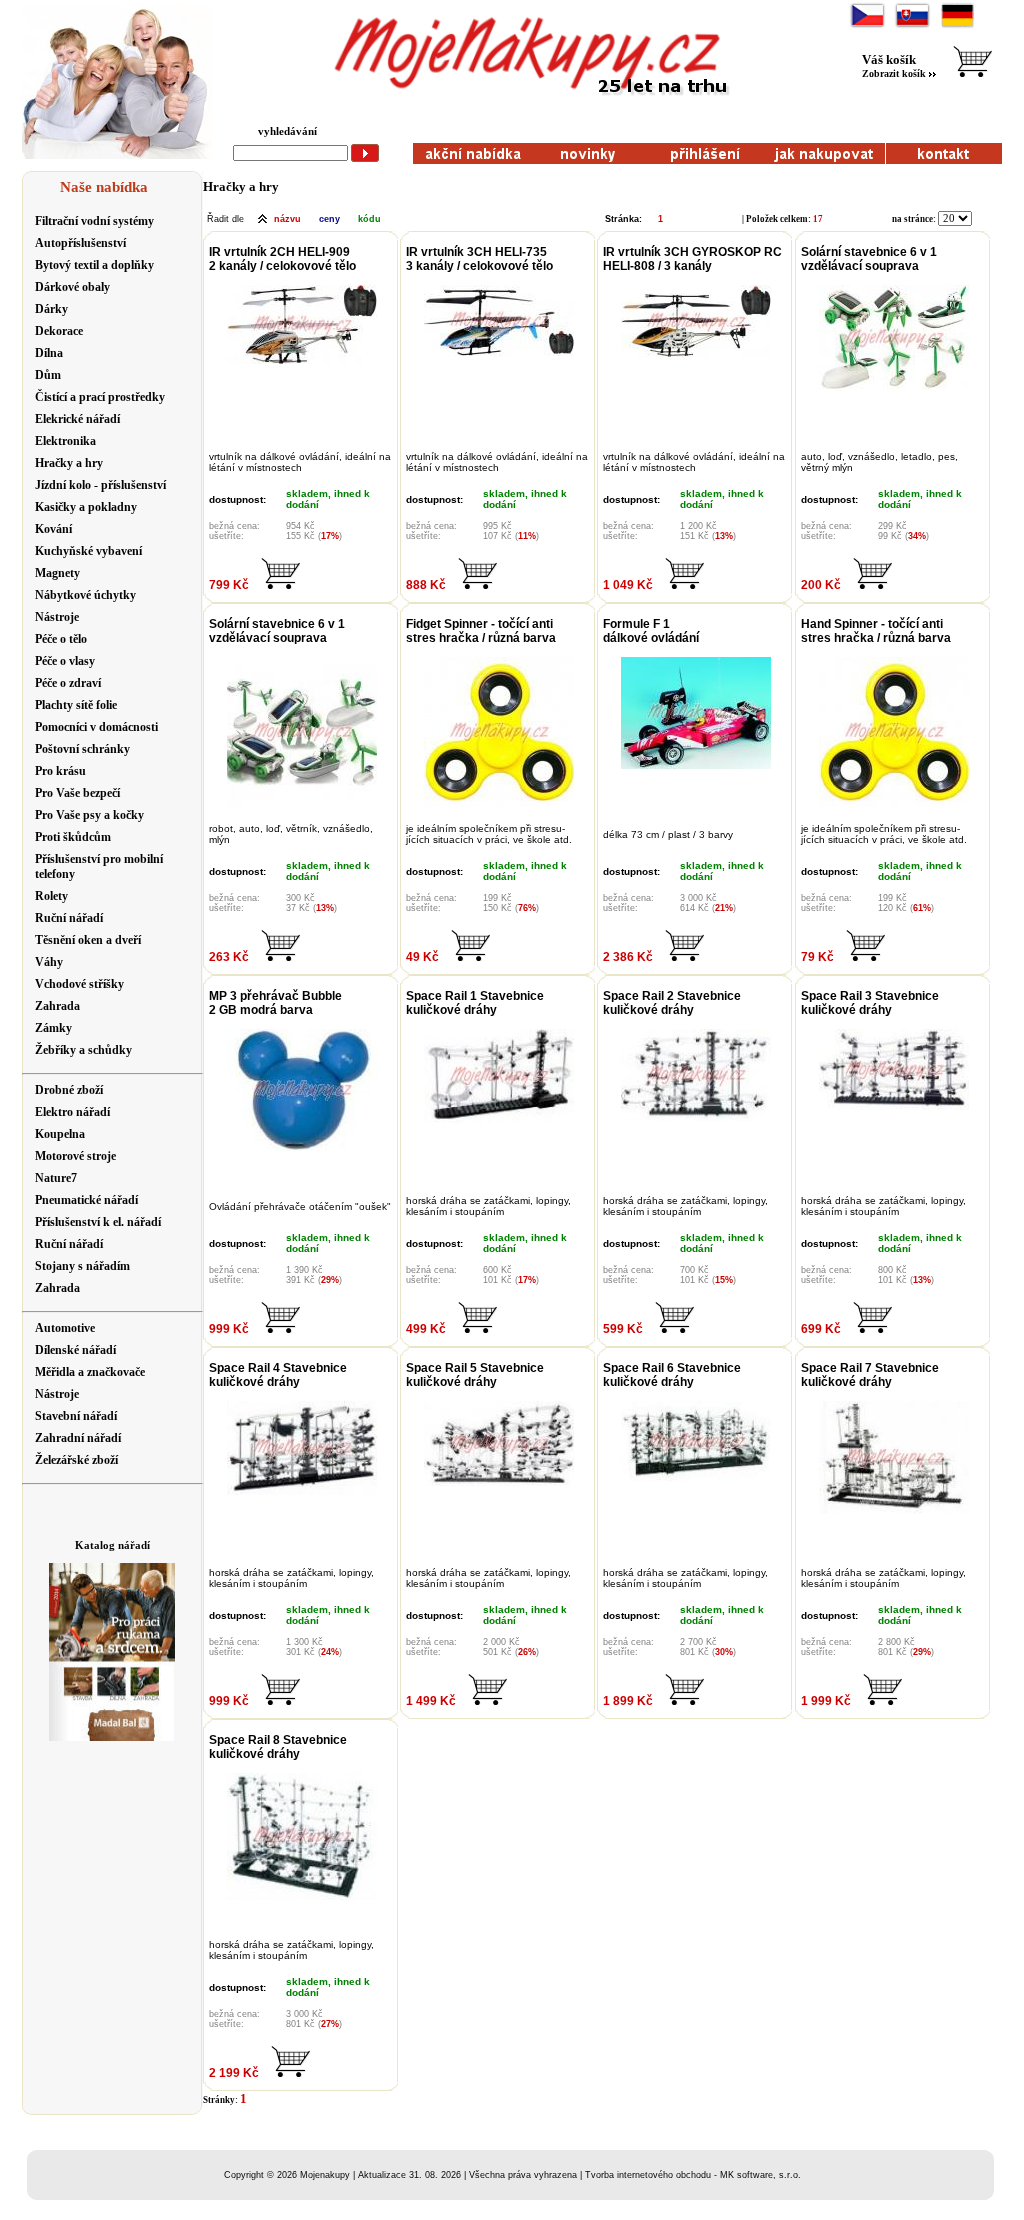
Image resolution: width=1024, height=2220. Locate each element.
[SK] (912, 25)
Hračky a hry (241, 186)
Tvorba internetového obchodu (648, 2175)
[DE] (957, 25)
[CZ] (867, 25)
